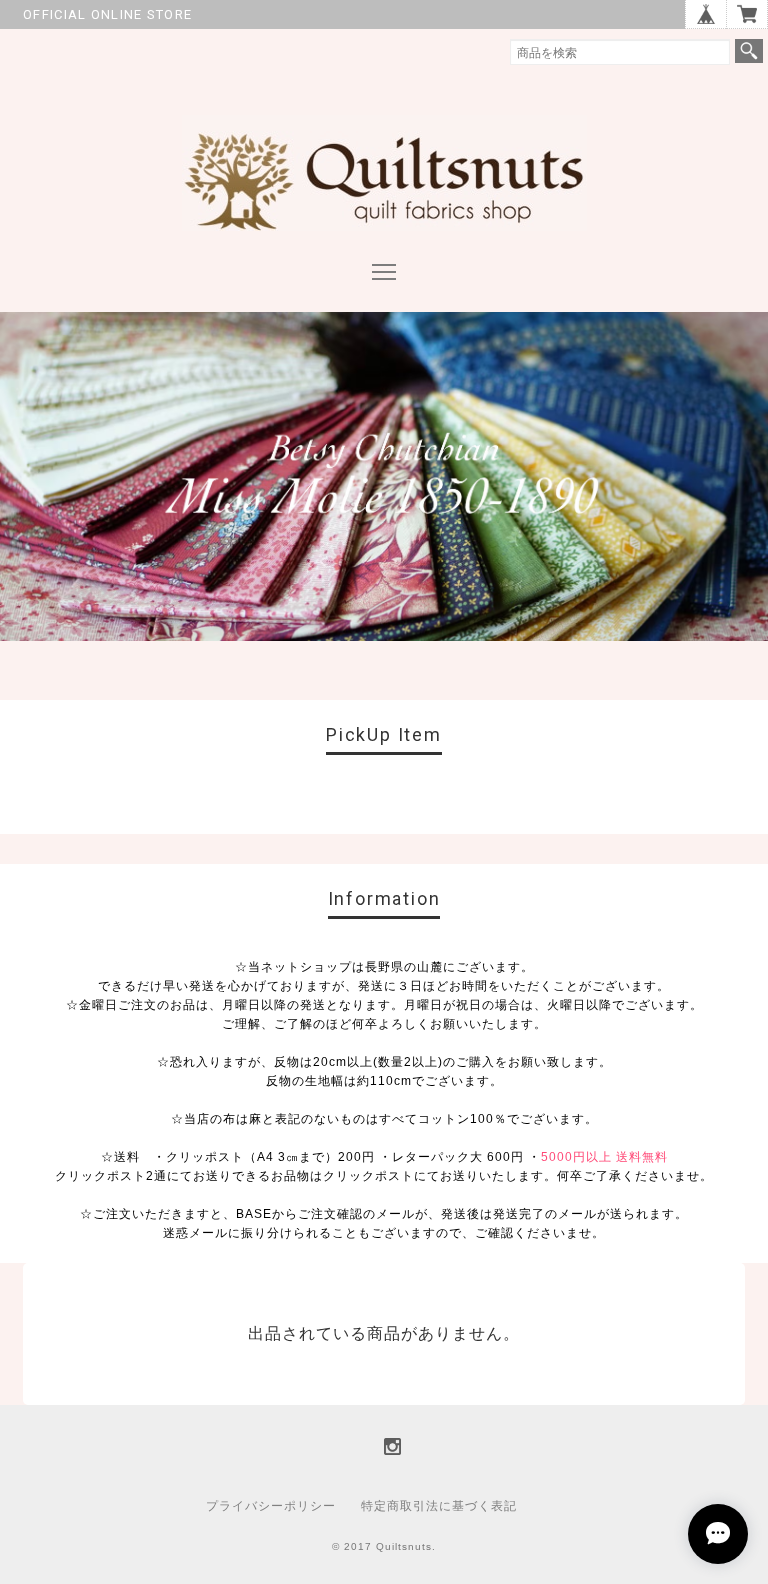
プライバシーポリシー (271, 1506)
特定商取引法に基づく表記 (439, 1506)
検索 (749, 51)
